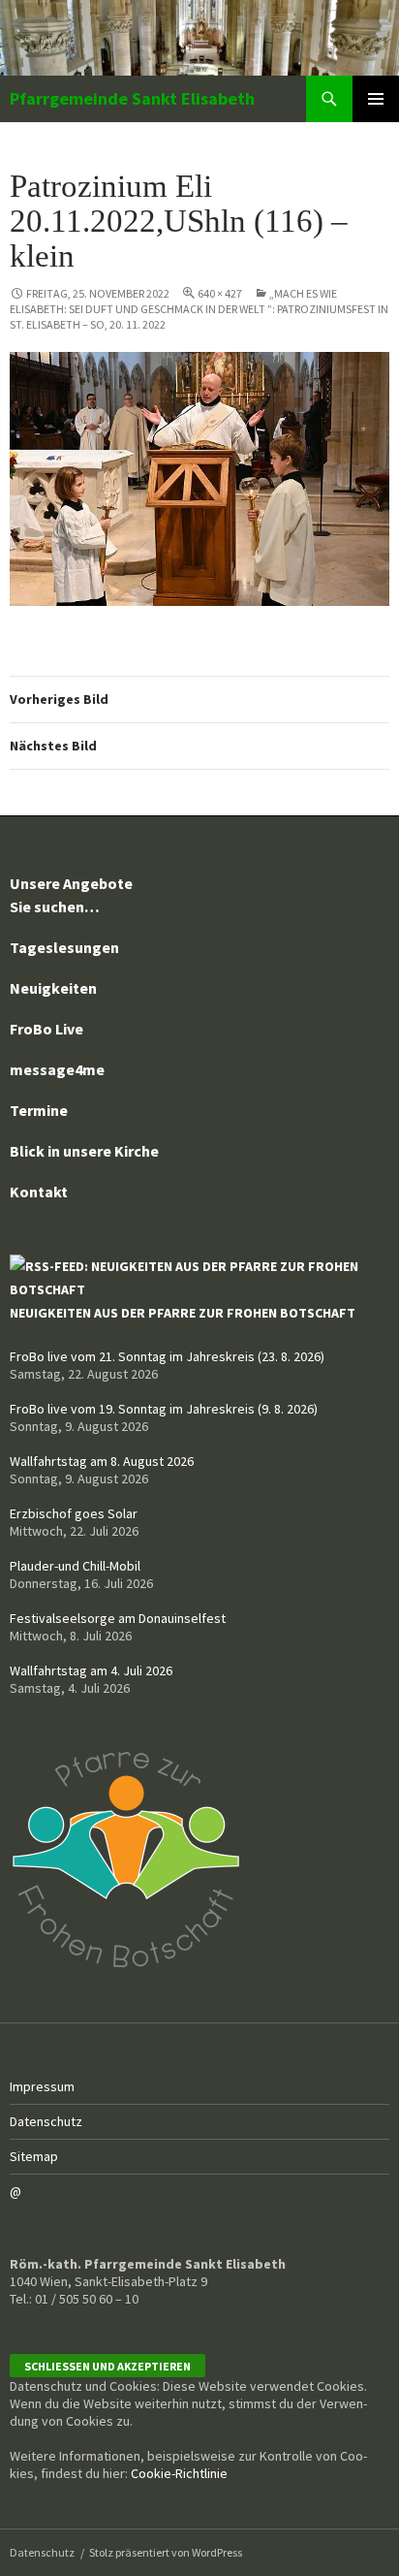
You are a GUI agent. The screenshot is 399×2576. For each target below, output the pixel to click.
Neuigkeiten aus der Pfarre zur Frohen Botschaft (183, 1313)
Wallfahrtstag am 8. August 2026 (102, 1461)
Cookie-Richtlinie (179, 2473)
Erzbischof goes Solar (74, 1513)
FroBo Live (46, 1029)
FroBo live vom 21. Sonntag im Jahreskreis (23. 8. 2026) (167, 1356)
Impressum (42, 2086)
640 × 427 (220, 293)
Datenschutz (46, 2121)
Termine (39, 1110)
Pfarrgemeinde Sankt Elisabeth (132, 98)
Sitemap (34, 2156)
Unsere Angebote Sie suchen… (71, 895)
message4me (57, 1069)
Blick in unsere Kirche (84, 1151)
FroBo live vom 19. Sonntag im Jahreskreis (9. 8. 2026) (164, 1409)
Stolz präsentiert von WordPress (166, 2552)
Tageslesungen (64, 947)
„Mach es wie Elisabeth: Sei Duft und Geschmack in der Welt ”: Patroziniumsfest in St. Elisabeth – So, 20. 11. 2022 (199, 309)
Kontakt (39, 1192)
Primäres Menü (376, 99)
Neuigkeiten (53, 988)
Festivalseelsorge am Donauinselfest (118, 1618)
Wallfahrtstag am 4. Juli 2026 (91, 1670)
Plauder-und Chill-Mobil (75, 1566)
